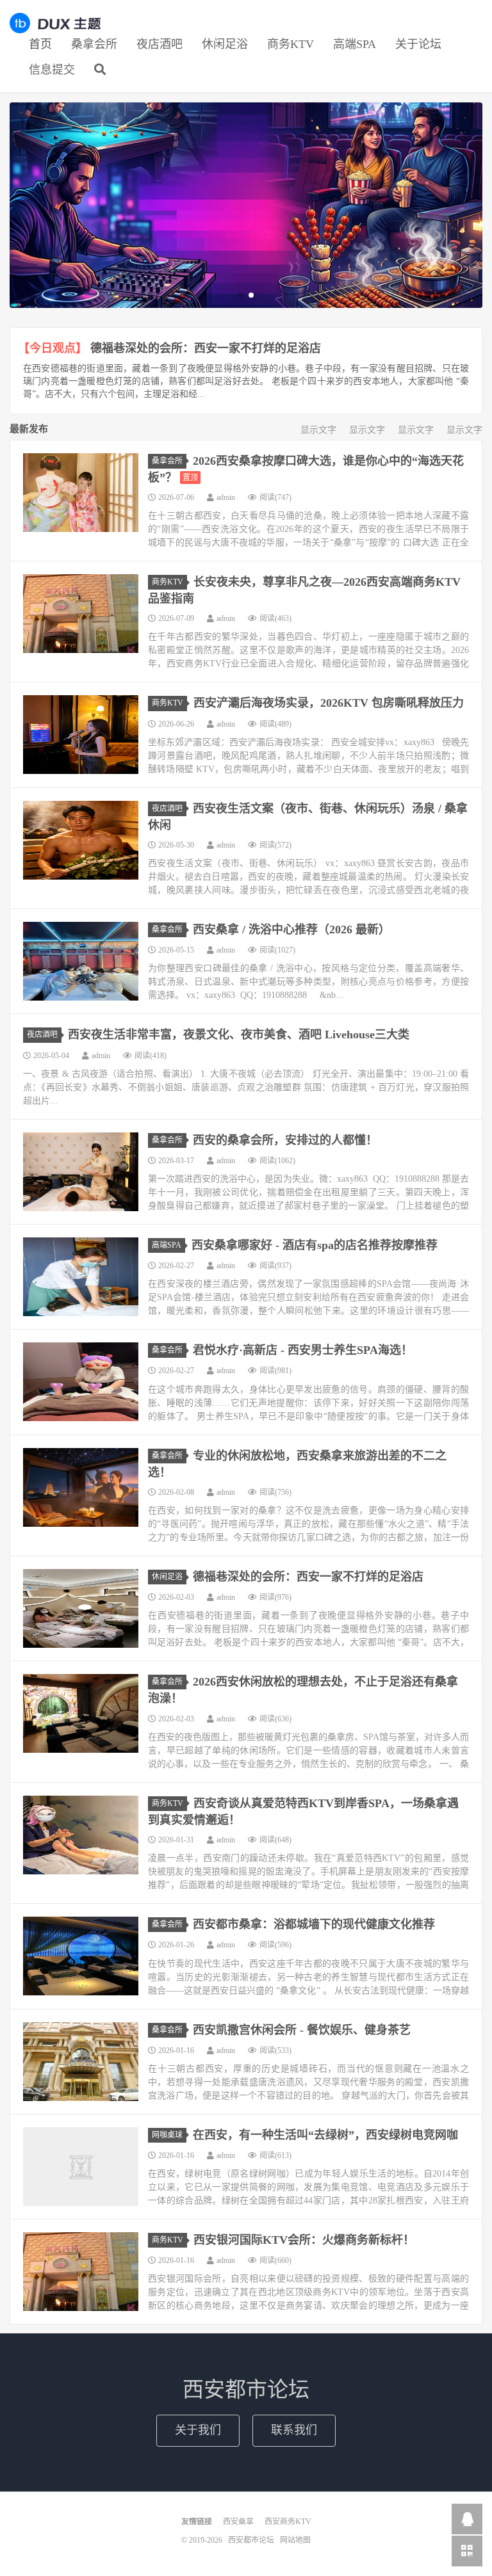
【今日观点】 (53, 348)
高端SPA (355, 44)
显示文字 (318, 430)
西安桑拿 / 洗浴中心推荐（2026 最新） (291, 930)
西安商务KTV (288, 2522)
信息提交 (52, 70)
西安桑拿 (238, 2522)
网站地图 (295, 2540)
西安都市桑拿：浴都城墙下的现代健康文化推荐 (314, 1924)
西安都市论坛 (55, 23)
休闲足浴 (225, 44)
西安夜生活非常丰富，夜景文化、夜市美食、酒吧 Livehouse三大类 (239, 1034)
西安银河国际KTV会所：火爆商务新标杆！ (304, 2240)
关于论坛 (418, 44)
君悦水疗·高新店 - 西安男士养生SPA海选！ (303, 1350)
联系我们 (294, 2430)
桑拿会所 (94, 44)
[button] (241, 295)
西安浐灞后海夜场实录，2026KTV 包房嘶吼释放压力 (329, 703)
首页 (40, 44)
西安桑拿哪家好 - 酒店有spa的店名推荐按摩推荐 (315, 1245)
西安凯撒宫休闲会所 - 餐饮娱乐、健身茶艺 (302, 2030)
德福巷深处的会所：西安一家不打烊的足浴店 (206, 348)
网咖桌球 (167, 2135)
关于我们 (198, 2430)
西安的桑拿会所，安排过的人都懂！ (285, 1140)
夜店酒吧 (160, 44)
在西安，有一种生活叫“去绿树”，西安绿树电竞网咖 (325, 2135)
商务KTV (291, 44)
